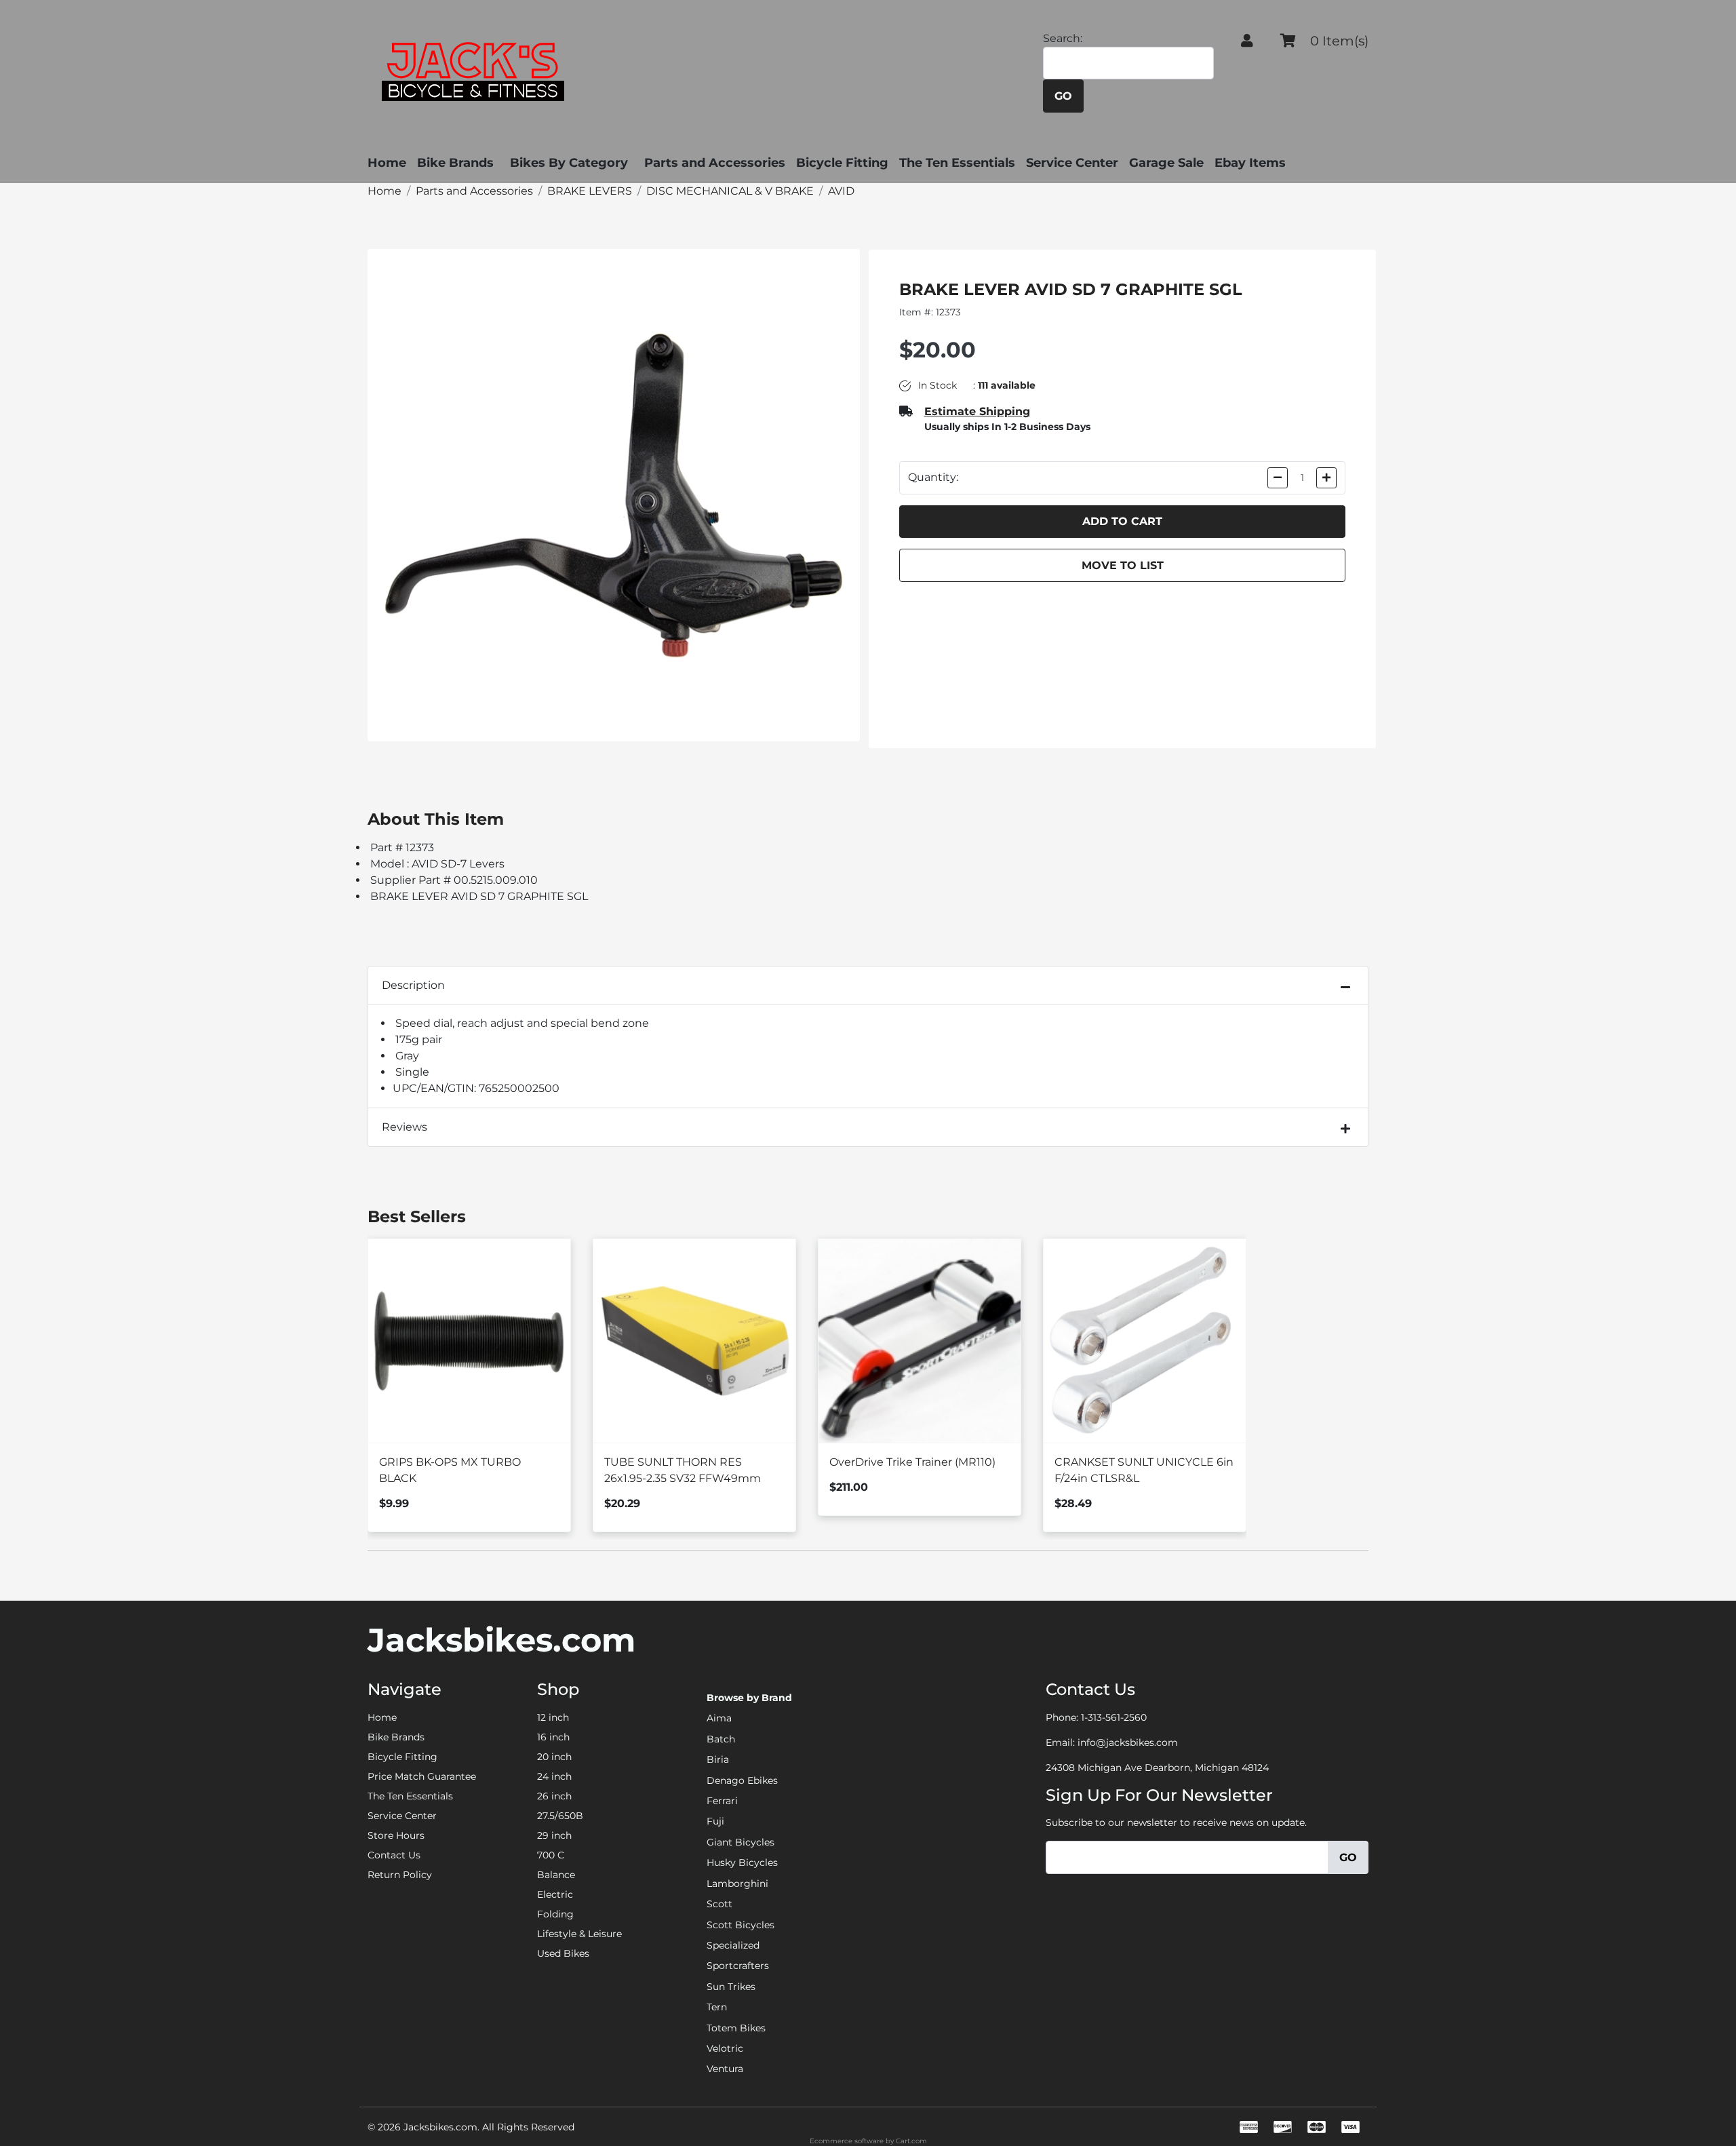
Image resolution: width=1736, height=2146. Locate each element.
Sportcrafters (738, 1966)
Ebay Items (1250, 163)
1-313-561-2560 (1114, 1717)
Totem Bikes (736, 2028)
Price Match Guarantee (422, 1776)
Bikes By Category (569, 163)
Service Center (1072, 163)
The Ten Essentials (957, 163)
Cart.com (911, 2141)
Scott (719, 1904)
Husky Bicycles (742, 1862)
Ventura (725, 2069)
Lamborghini (737, 1884)
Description (413, 985)
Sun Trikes (731, 1987)
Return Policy (400, 1875)
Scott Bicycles (741, 1925)
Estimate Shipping (977, 411)
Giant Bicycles (741, 1842)
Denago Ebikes (742, 1780)
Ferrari (722, 1801)
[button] (1247, 41)
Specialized (733, 1945)
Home (387, 163)
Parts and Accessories (715, 163)
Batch (721, 1739)
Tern (717, 2007)
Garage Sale (1166, 163)
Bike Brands (455, 163)
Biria (718, 1759)
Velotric (725, 2048)
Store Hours (396, 1835)
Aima (719, 1718)
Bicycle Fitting (842, 163)
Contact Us (394, 1855)
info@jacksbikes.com (1128, 1742)
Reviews (405, 1127)
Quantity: (933, 477)
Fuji (715, 1821)
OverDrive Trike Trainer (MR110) (912, 1462)
